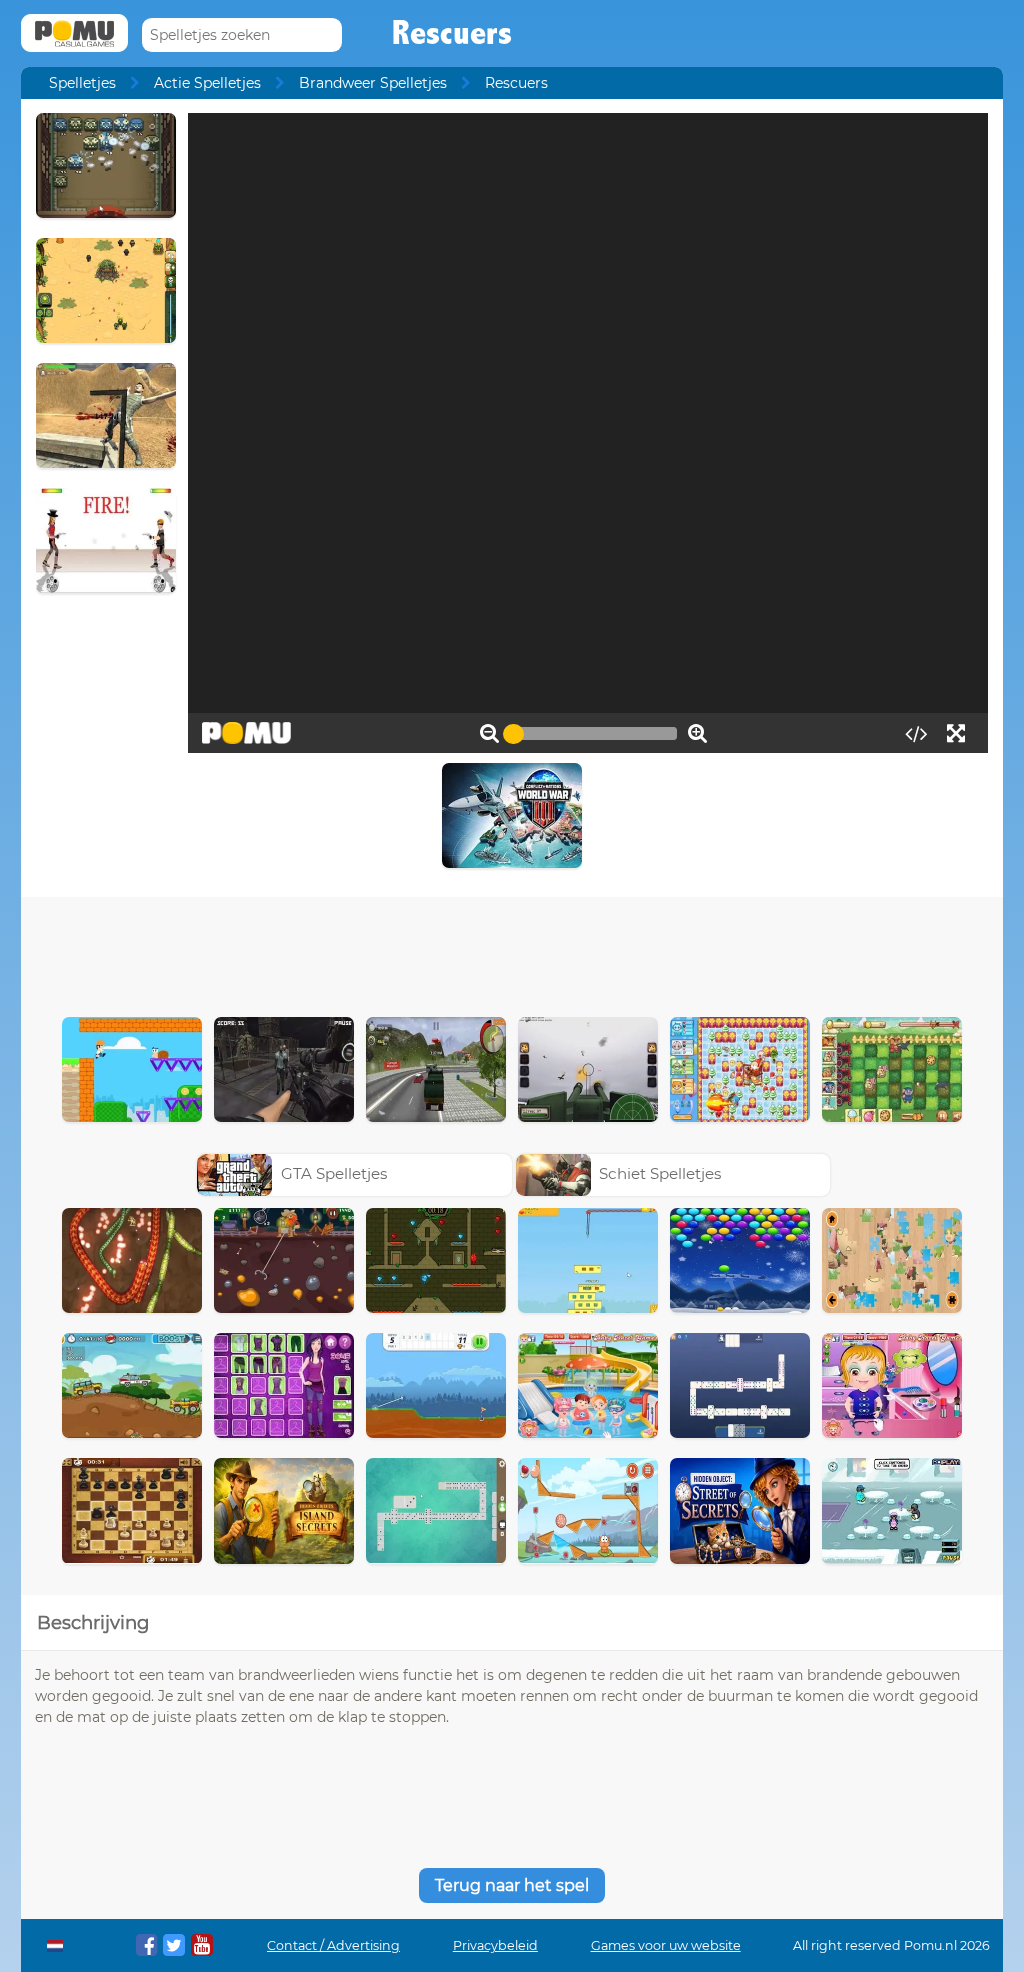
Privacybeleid (495, 1945)
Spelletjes (82, 83)
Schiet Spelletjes (660, 1173)
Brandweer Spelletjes (373, 83)
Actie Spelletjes (207, 83)
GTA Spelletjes (334, 1173)
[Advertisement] (512, 952)
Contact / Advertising (333, 1945)
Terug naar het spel (512, 1885)
